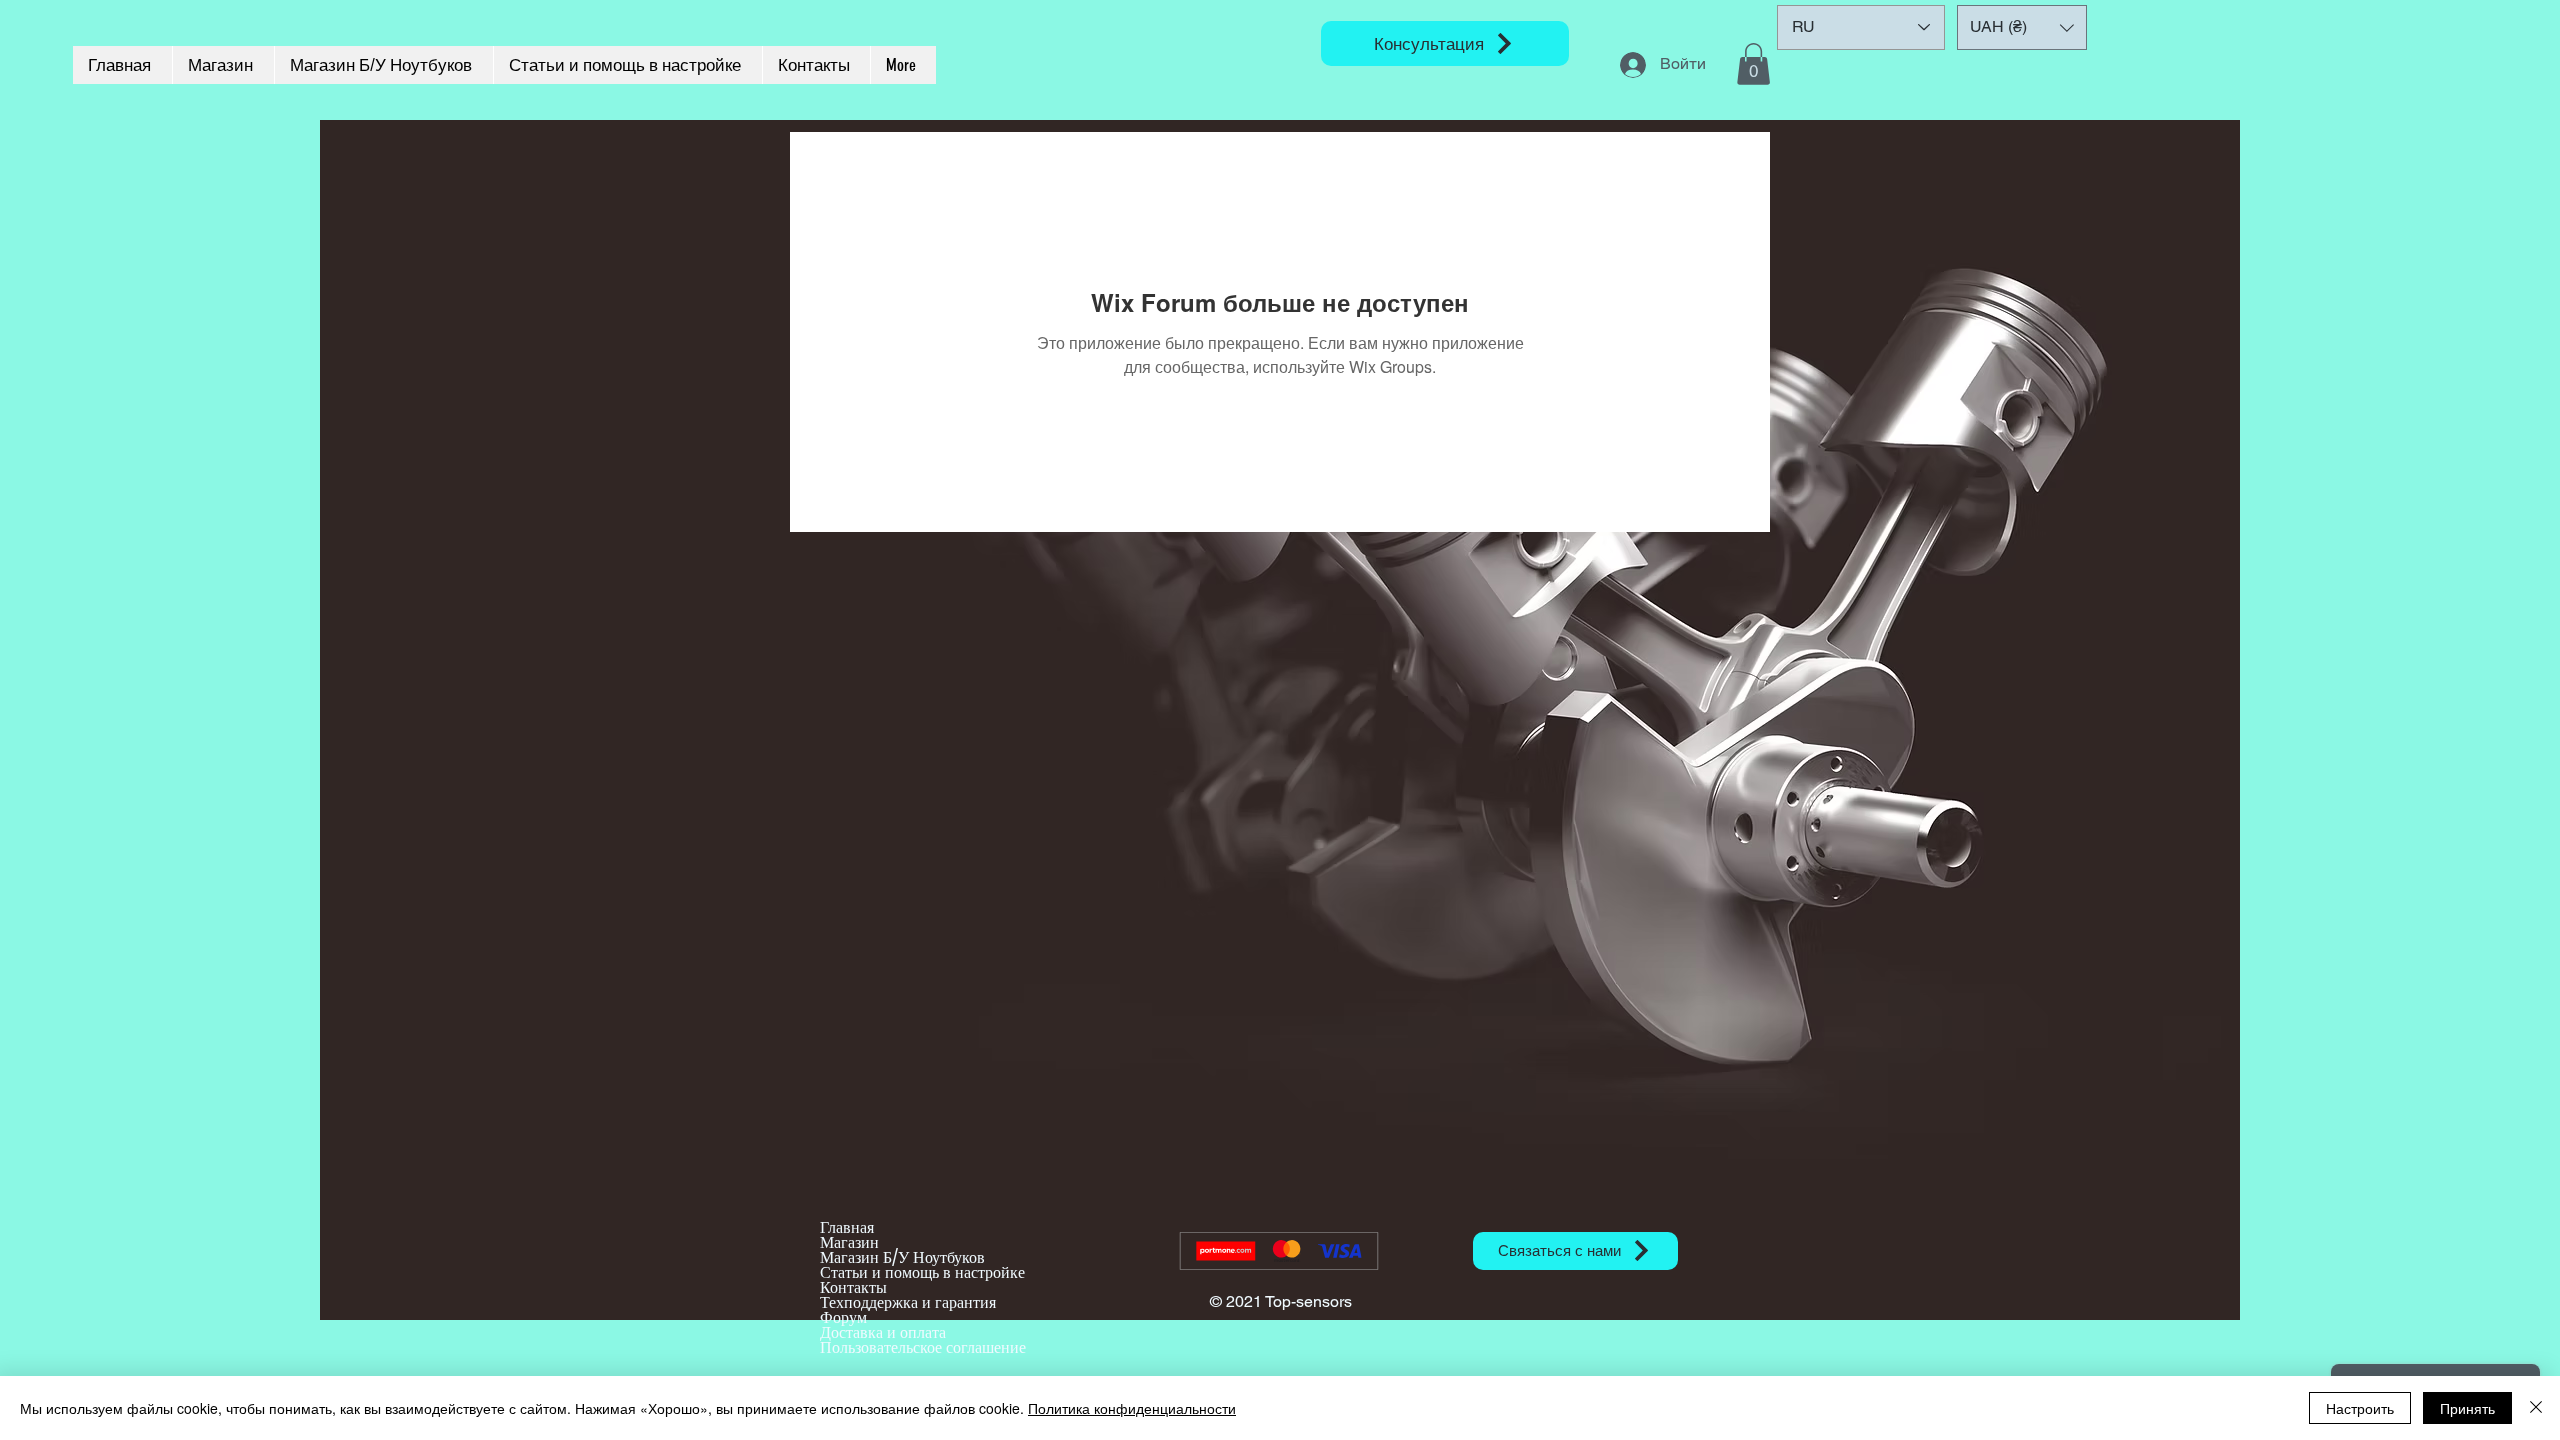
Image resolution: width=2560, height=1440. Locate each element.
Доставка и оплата (883, 1332)
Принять (2467, 1408)
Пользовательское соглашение (923, 1347)
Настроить (2360, 1408)
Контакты (853, 1287)
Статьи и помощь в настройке (922, 1272)
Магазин (849, 1242)
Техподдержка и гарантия (908, 1302)
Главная (847, 1227)
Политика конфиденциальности (1132, 1408)
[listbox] (2022, 27)
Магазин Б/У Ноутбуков (902, 1257)
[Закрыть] (2536, 1408)
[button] (1753, 64)
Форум (843, 1317)
